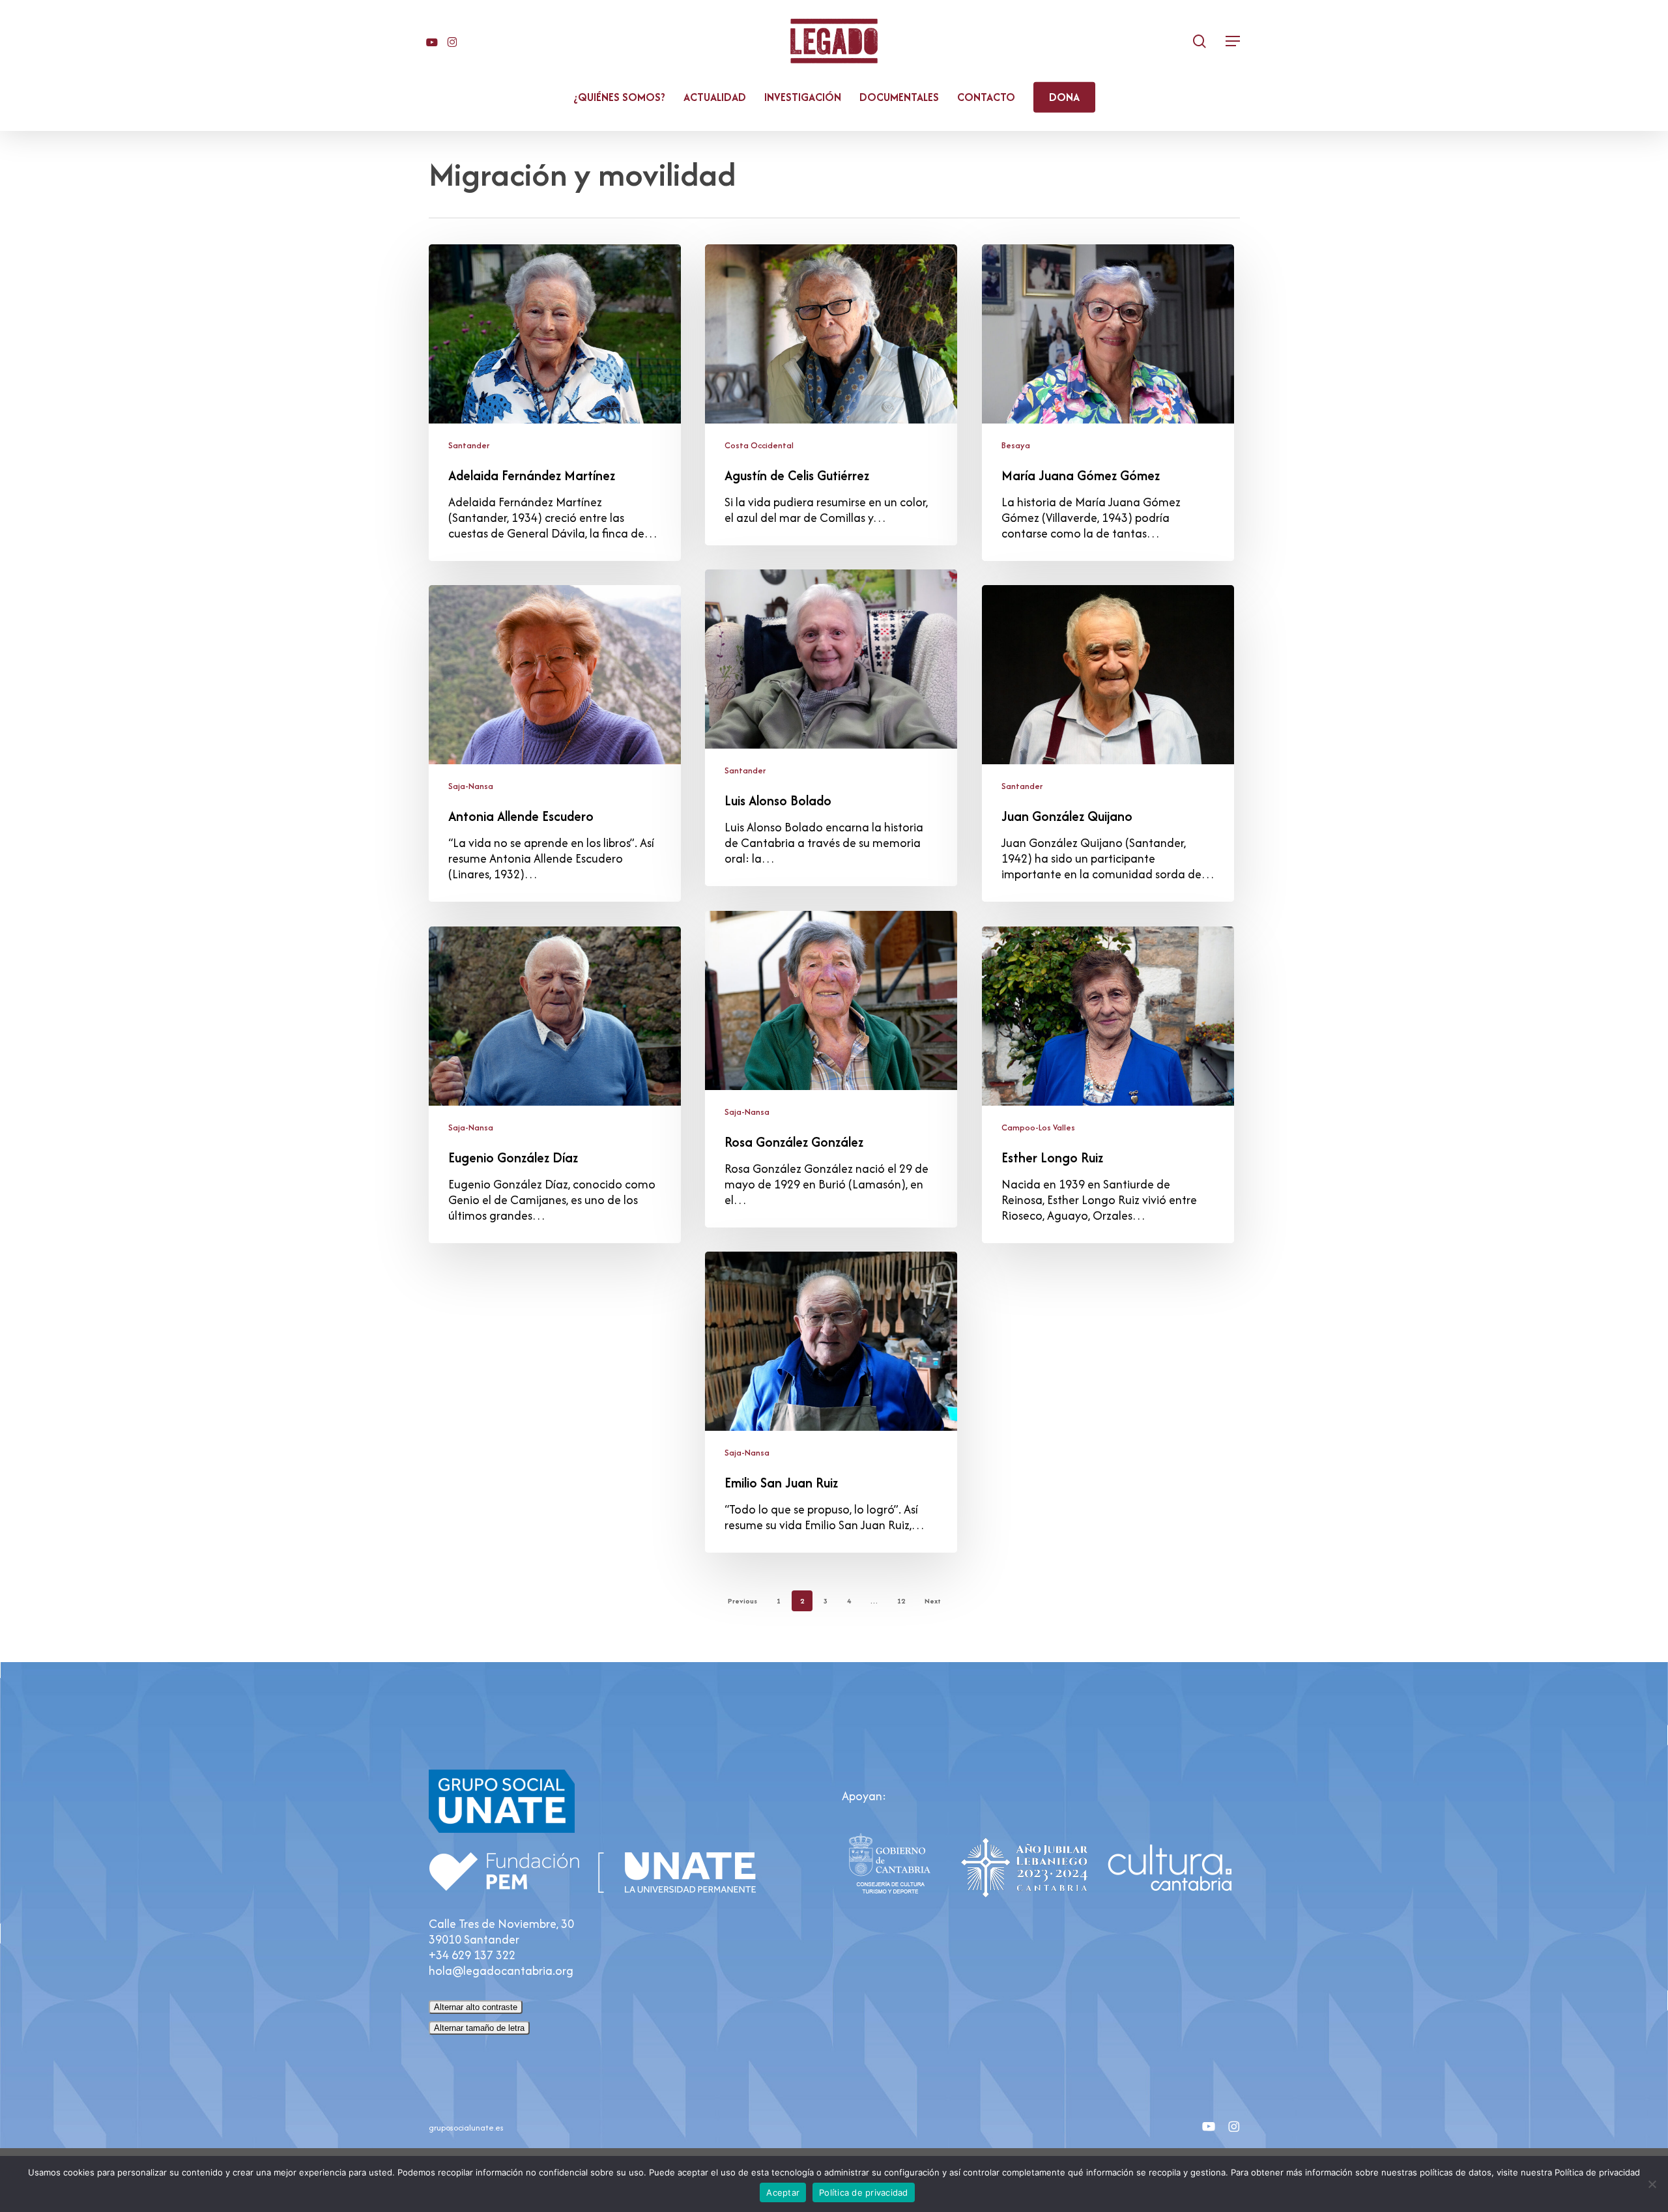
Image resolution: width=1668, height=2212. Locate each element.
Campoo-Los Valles (1038, 1128)
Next (933, 1601)
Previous (742, 1601)
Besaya (1016, 445)
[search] (1200, 41)
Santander (469, 445)
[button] (1233, 41)
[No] (1652, 2184)
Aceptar (783, 2192)
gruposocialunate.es (466, 2128)
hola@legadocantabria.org (501, 1971)
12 (901, 1601)
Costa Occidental (759, 445)
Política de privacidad (864, 2192)
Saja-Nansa (471, 786)
